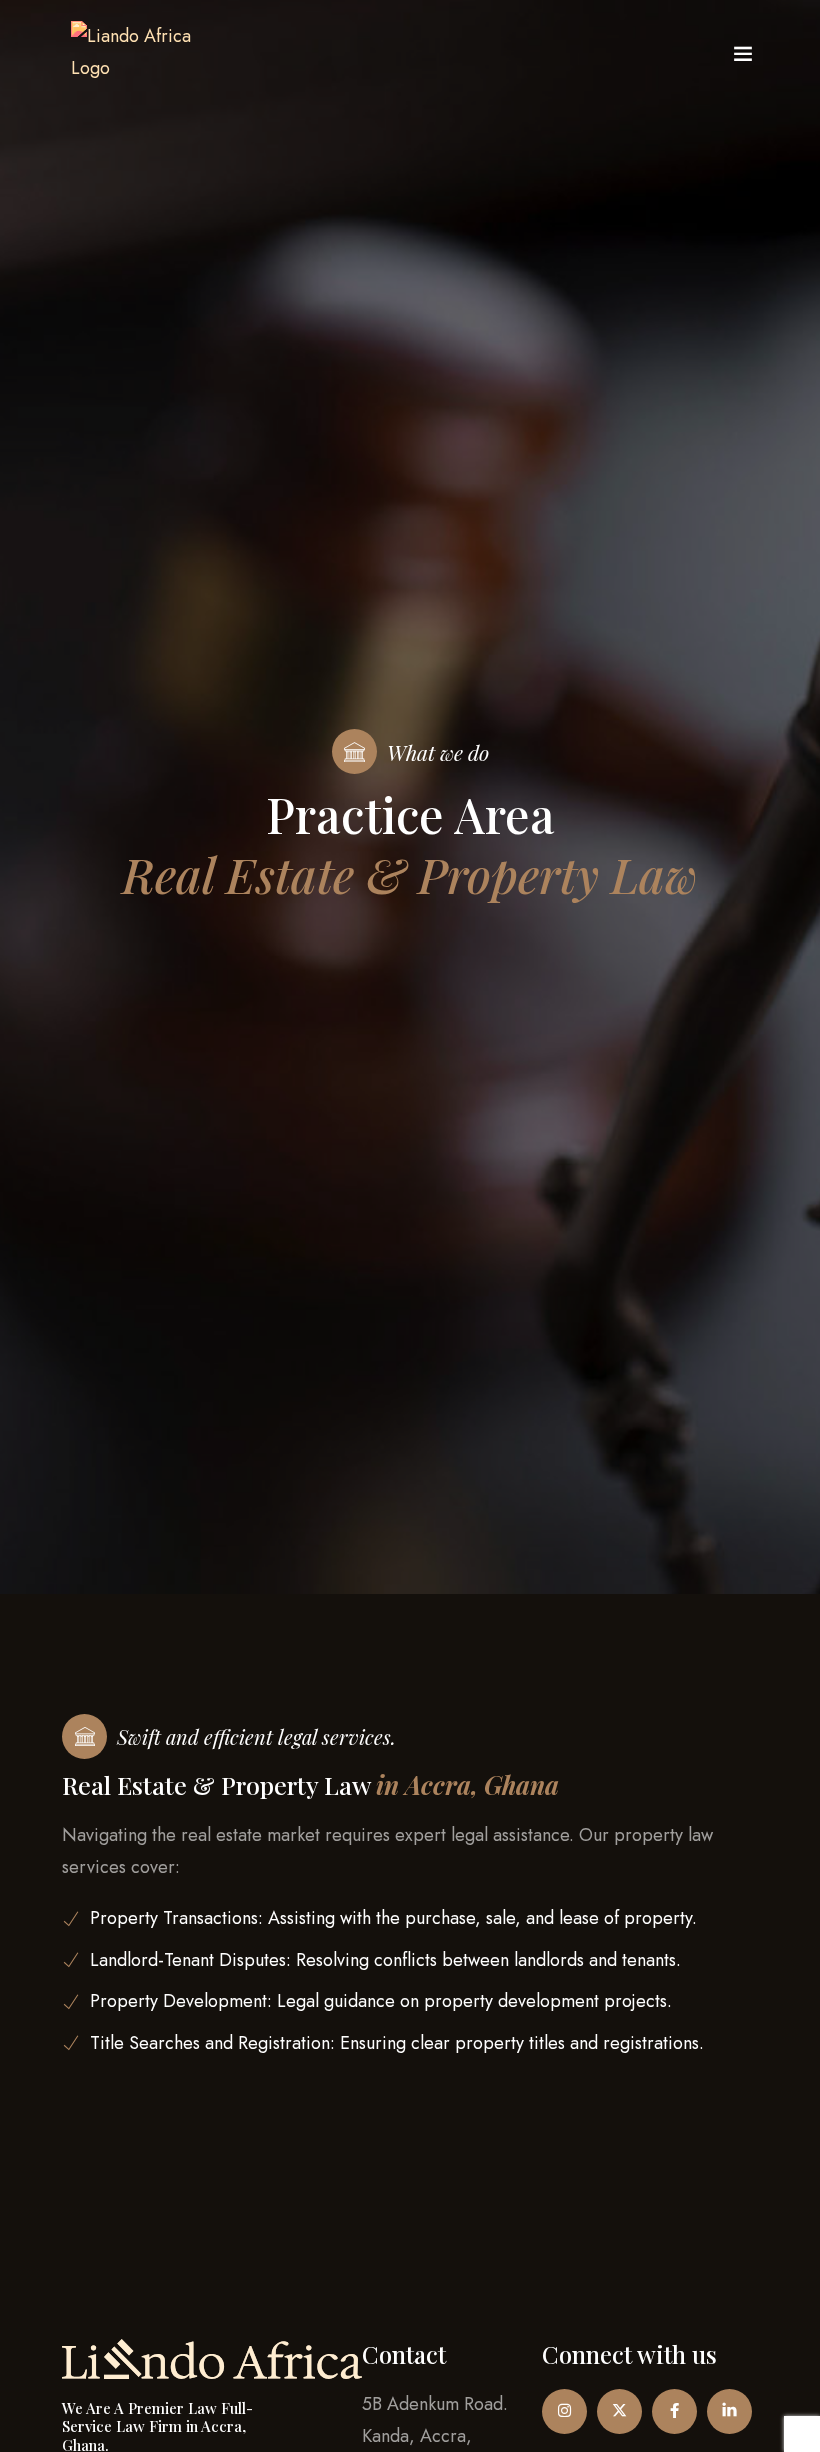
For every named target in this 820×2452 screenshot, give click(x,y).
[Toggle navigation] (743, 58)
